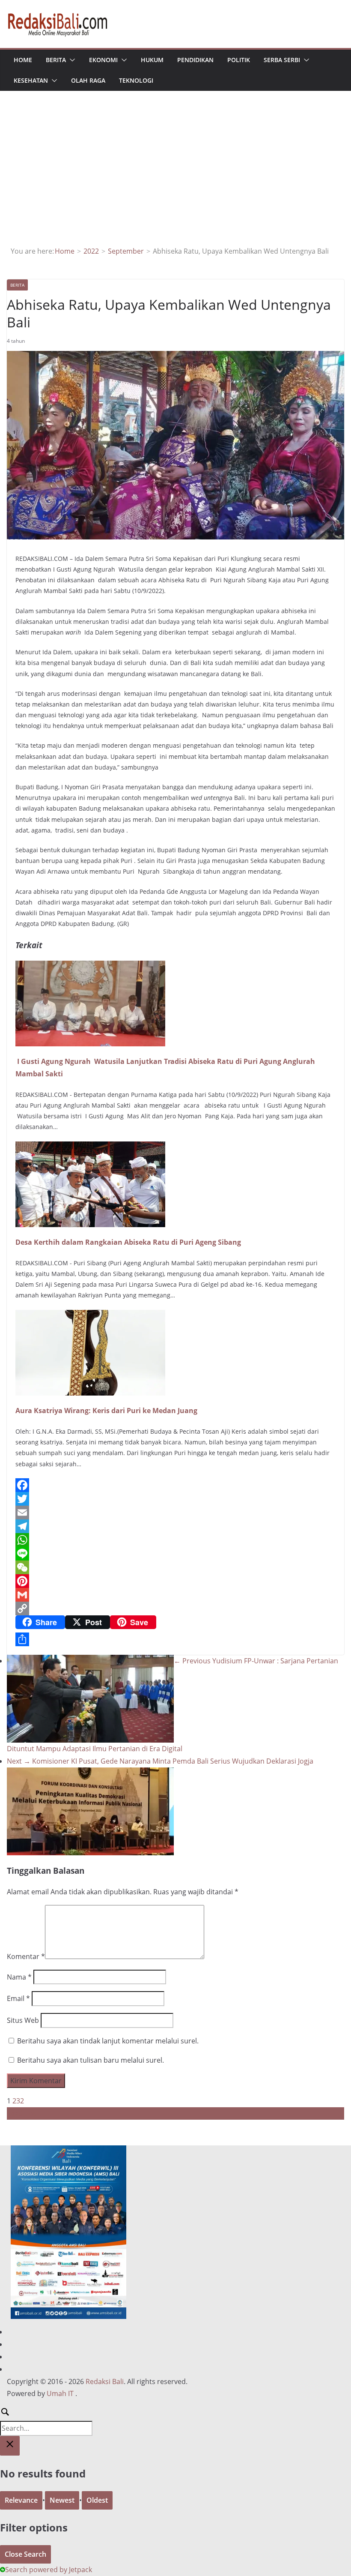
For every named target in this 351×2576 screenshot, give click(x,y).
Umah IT (60, 2393)
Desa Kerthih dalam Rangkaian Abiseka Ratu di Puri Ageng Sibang (128, 1242)
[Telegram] (175, 1526)
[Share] (175, 1639)
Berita (56, 60)
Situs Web (23, 2020)
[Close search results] (10, 2446)
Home (23, 60)
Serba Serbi (282, 60)
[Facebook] (175, 1485)
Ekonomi (103, 60)
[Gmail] (175, 1595)
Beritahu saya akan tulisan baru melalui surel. (91, 2060)
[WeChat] (175, 1567)
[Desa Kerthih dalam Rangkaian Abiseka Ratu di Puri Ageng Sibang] (90, 1147)
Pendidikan (195, 60)
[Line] (175, 1554)
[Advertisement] (176, 181)
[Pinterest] (175, 1581)
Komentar (26, 1956)
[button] (71, 60)
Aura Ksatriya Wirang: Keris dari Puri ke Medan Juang (106, 1411)
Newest (62, 2500)
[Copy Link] (175, 1609)
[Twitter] (175, 1499)
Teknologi (136, 80)
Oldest (97, 2500)
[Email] (175, 1513)
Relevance (21, 2500)
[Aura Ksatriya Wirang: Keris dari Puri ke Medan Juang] (90, 1316)
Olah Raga (88, 80)
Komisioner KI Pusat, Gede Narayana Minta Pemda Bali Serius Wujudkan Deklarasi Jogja (160, 1761)
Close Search (25, 2554)
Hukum (152, 60)
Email (18, 1998)
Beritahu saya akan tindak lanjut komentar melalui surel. (108, 2041)
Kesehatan (31, 80)
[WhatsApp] (175, 1540)
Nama (19, 1977)
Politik (239, 60)
